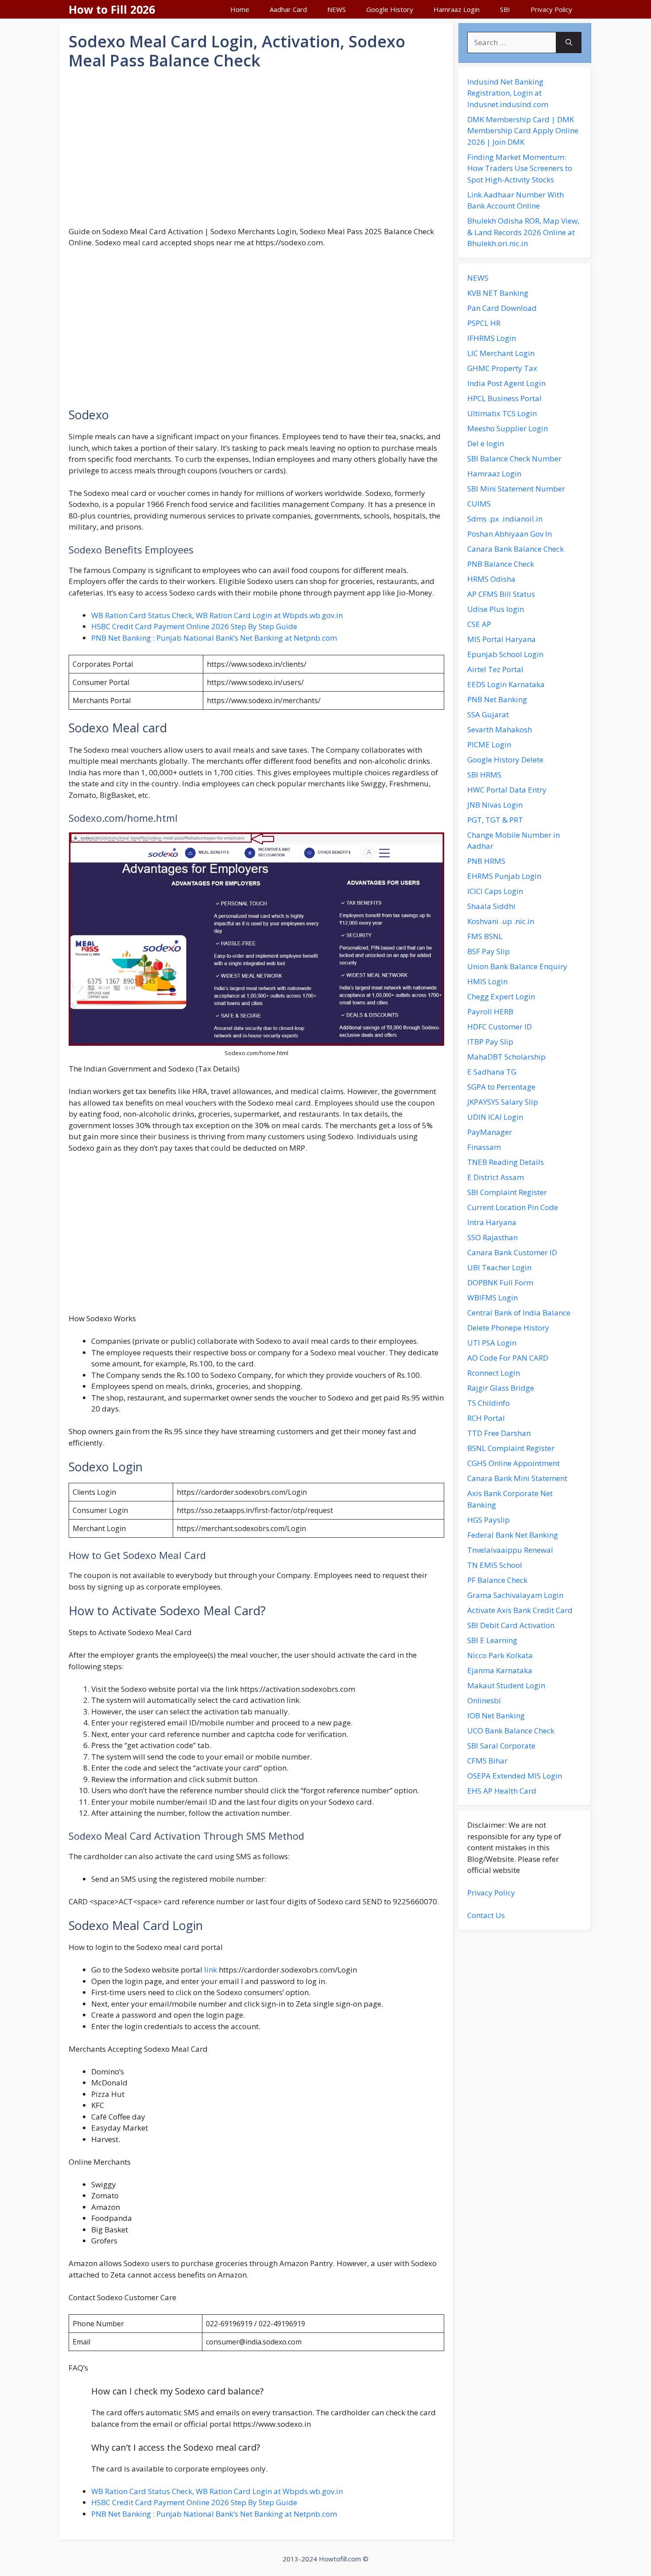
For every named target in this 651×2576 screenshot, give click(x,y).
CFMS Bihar (487, 1761)
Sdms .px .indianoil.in (505, 519)
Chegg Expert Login (501, 996)
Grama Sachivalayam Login (515, 1595)
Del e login (486, 443)
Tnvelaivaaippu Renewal (510, 1550)
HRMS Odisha (491, 579)
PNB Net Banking (497, 699)
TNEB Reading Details (506, 1162)
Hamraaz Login (457, 9)
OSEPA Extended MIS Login (515, 1776)
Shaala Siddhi (491, 906)
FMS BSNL (485, 936)
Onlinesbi (484, 1700)
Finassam (484, 1147)
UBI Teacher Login (499, 1267)
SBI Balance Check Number (514, 458)
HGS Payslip (488, 1520)
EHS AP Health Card (502, 1791)
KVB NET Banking (498, 293)
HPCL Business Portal (504, 398)
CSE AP (479, 624)
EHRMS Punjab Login (504, 876)
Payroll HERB (490, 1011)
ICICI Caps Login (495, 891)
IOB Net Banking (496, 1715)
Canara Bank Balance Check (515, 549)
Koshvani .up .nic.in (501, 921)
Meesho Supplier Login (508, 428)
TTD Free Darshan (499, 1433)
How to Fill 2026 (112, 9)
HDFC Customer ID (500, 1027)
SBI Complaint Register (507, 1192)
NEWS (337, 9)
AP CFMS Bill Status (501, 594)
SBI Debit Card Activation (511, 1625)
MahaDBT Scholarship (506, 1057)
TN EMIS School (495, 1565)
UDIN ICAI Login (495, 1117)
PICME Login (489, 745)
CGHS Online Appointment (513, 1463)
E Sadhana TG (492, 1072)
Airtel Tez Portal (495, 669)
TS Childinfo (488, 1403)
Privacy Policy (551, 9)
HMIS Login (487, 981)
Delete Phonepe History (508, 1328)
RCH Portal (486, 1418)
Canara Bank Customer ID (512, 1252)
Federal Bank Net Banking (513, 1535)
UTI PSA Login (492, 1343)
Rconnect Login (494, 1373)
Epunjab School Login (505, 654)
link (211, 1970)
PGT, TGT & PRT (495, 820)
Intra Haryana (492, 1222)
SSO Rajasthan (492, 1237)
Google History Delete (505, 760)
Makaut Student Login (506, 1685)
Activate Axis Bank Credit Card (520, 1610)
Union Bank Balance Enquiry (517, 966)
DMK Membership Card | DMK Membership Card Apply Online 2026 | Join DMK (523, 131)
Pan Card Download (502, 308)
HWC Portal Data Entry (507, 790)
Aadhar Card (288, 9)
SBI (505, 9)
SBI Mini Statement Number (516, 489)
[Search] (569, 43)
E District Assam (496, 1177)
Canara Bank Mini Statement (517, 1478)
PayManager (490, 1132)
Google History (390, 9)
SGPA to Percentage (501, 1087)
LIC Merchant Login (501, 353)
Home (240, 9)
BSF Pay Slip (488, 951)
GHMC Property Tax (502, 368)
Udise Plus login (496, 609)
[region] (256, 148)
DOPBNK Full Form (500, 1282)
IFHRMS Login (492, 338)
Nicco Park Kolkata (500, 1655)
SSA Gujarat (488, 714)
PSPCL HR (484, 323)
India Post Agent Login (506, 383)
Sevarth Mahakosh (500, 729)
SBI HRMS (484, 775)
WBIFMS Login (492, 1298)
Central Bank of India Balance (519, 1313)
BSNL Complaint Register (511, 1448)
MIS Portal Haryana (502, 639)
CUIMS (479, 504)
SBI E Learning (492, 1640)
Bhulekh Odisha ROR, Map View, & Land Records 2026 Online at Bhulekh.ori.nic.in (523, 232)
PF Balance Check (497, 1580)
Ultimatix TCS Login (502, 413)
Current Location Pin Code (513, 1207)
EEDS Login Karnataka (506, 684)
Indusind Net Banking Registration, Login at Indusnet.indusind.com (508, 93)
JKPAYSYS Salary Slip (503, 1102)
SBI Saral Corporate (501, 1746)
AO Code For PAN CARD (508, 1358)
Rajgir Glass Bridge (501, 1388)
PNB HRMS (486, 861)
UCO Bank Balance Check (511, 1731)
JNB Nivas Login (495, 805)
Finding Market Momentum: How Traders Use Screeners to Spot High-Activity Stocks (520, 168)
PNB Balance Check (501, 564)
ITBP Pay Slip (490, 1042)
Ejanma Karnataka (500, 1670)
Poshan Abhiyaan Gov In (510, 534)
